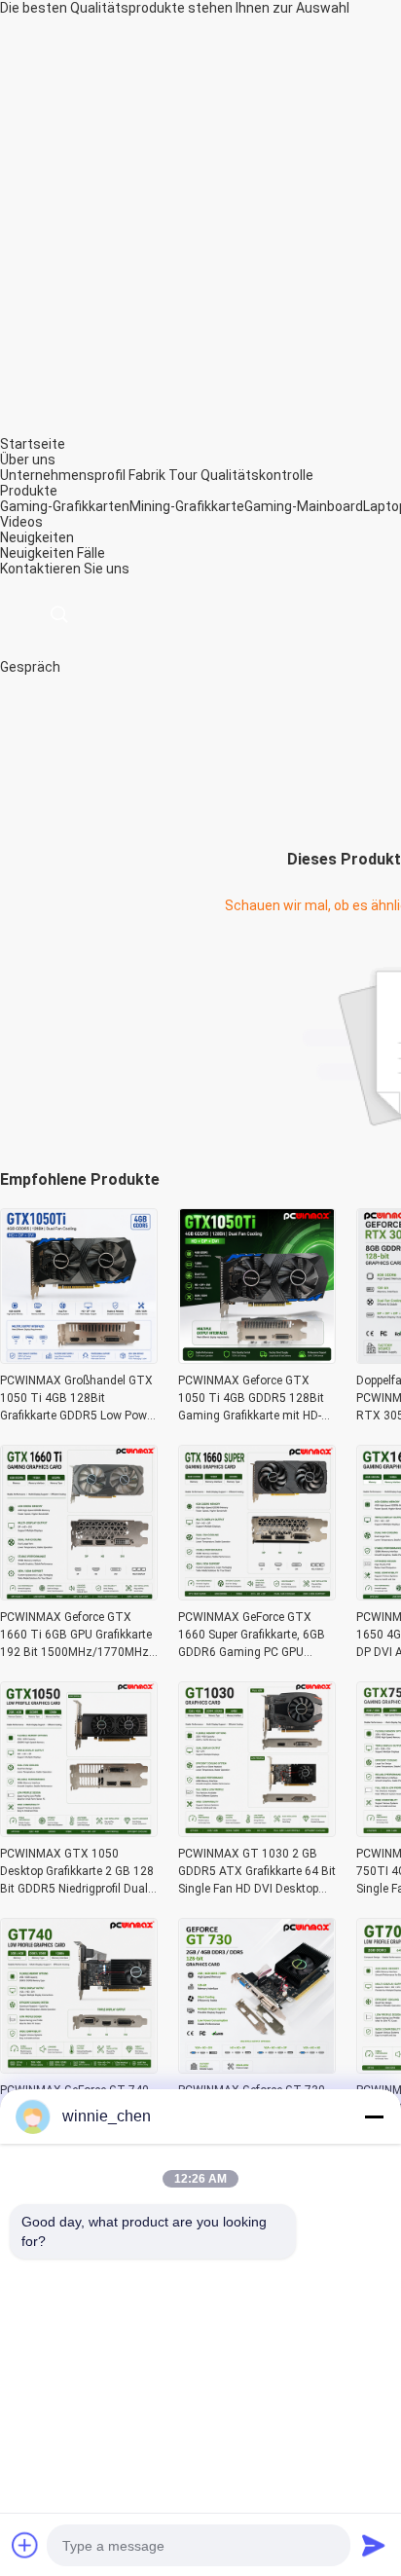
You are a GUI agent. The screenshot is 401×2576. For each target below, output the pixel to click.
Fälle (91, 553)
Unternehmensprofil (63, 475)
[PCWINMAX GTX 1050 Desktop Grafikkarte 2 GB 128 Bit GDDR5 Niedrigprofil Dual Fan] (79, 1831)
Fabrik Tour (163, 475)
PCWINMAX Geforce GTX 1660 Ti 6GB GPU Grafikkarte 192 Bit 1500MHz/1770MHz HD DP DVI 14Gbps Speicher (76, 1636)
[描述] (59, 615)
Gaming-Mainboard (304, 506)
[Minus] (374, 2116)
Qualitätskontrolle (257, 475)
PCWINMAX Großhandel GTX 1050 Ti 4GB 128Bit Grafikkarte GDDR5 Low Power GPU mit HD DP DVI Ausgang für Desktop (78, 1399)
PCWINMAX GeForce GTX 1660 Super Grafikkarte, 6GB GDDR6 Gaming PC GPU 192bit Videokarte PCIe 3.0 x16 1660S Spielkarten (252, 1636)
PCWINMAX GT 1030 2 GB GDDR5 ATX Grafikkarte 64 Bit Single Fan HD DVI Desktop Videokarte (257, 1872)
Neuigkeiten (37, 553)
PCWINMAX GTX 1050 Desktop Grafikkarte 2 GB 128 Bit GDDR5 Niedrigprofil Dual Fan (77, 1872)
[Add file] (25, 2545)
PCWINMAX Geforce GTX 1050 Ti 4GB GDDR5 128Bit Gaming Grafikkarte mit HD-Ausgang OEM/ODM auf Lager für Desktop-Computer (252, 1399)
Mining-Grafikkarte (187, 506)
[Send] (374, 2545)
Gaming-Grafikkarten (65, 506)
